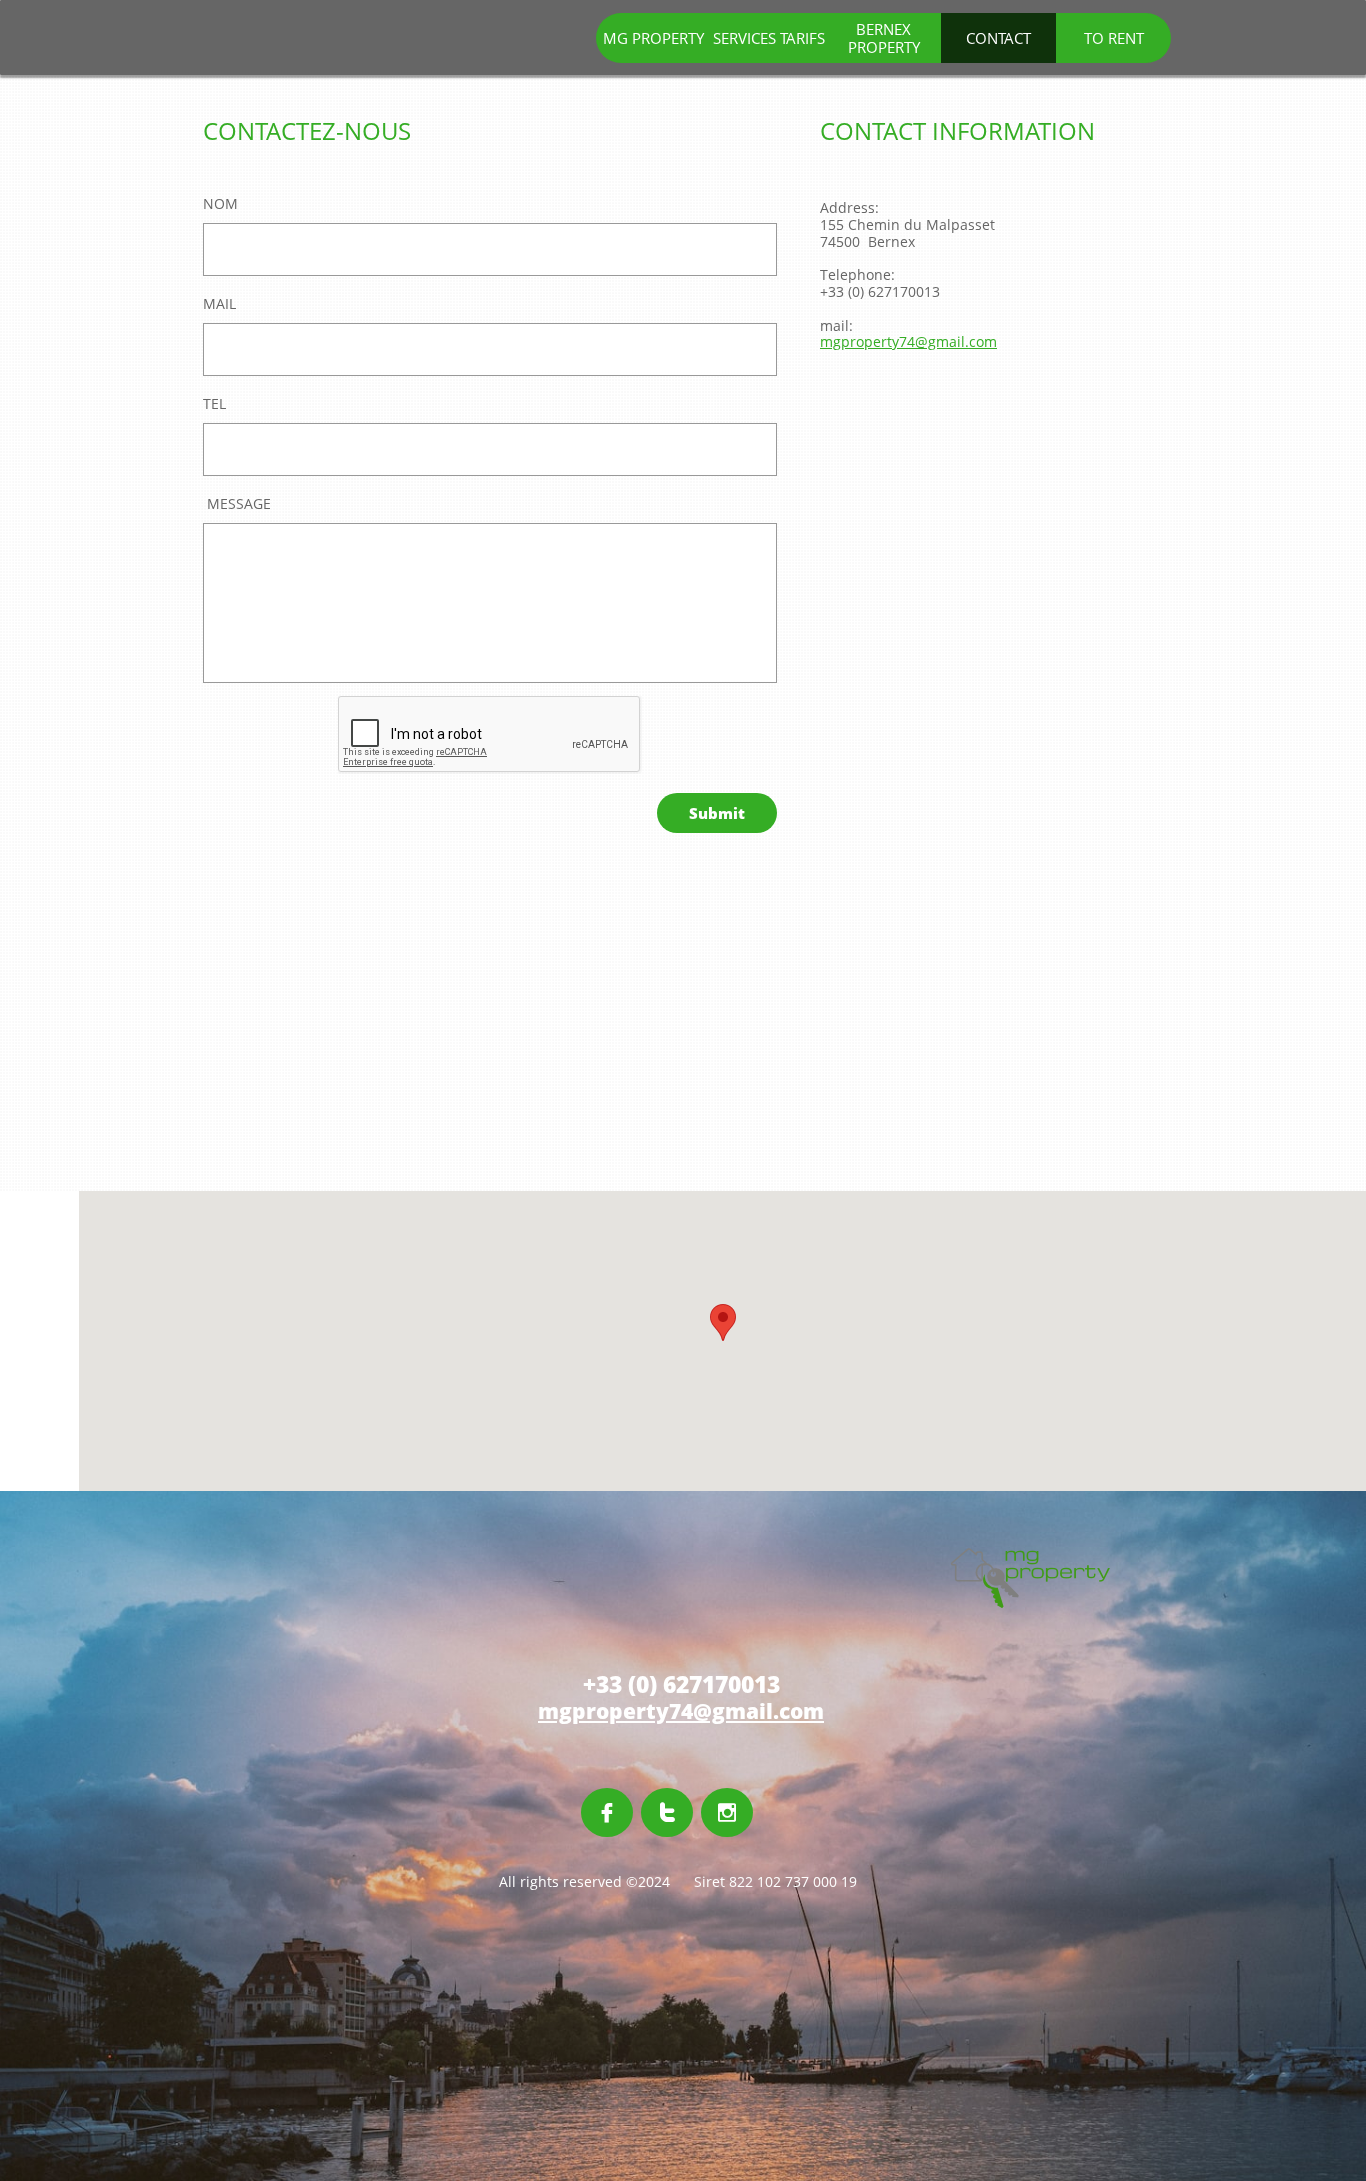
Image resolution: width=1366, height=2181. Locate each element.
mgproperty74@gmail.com (908, 341)
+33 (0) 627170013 (880, 291)
